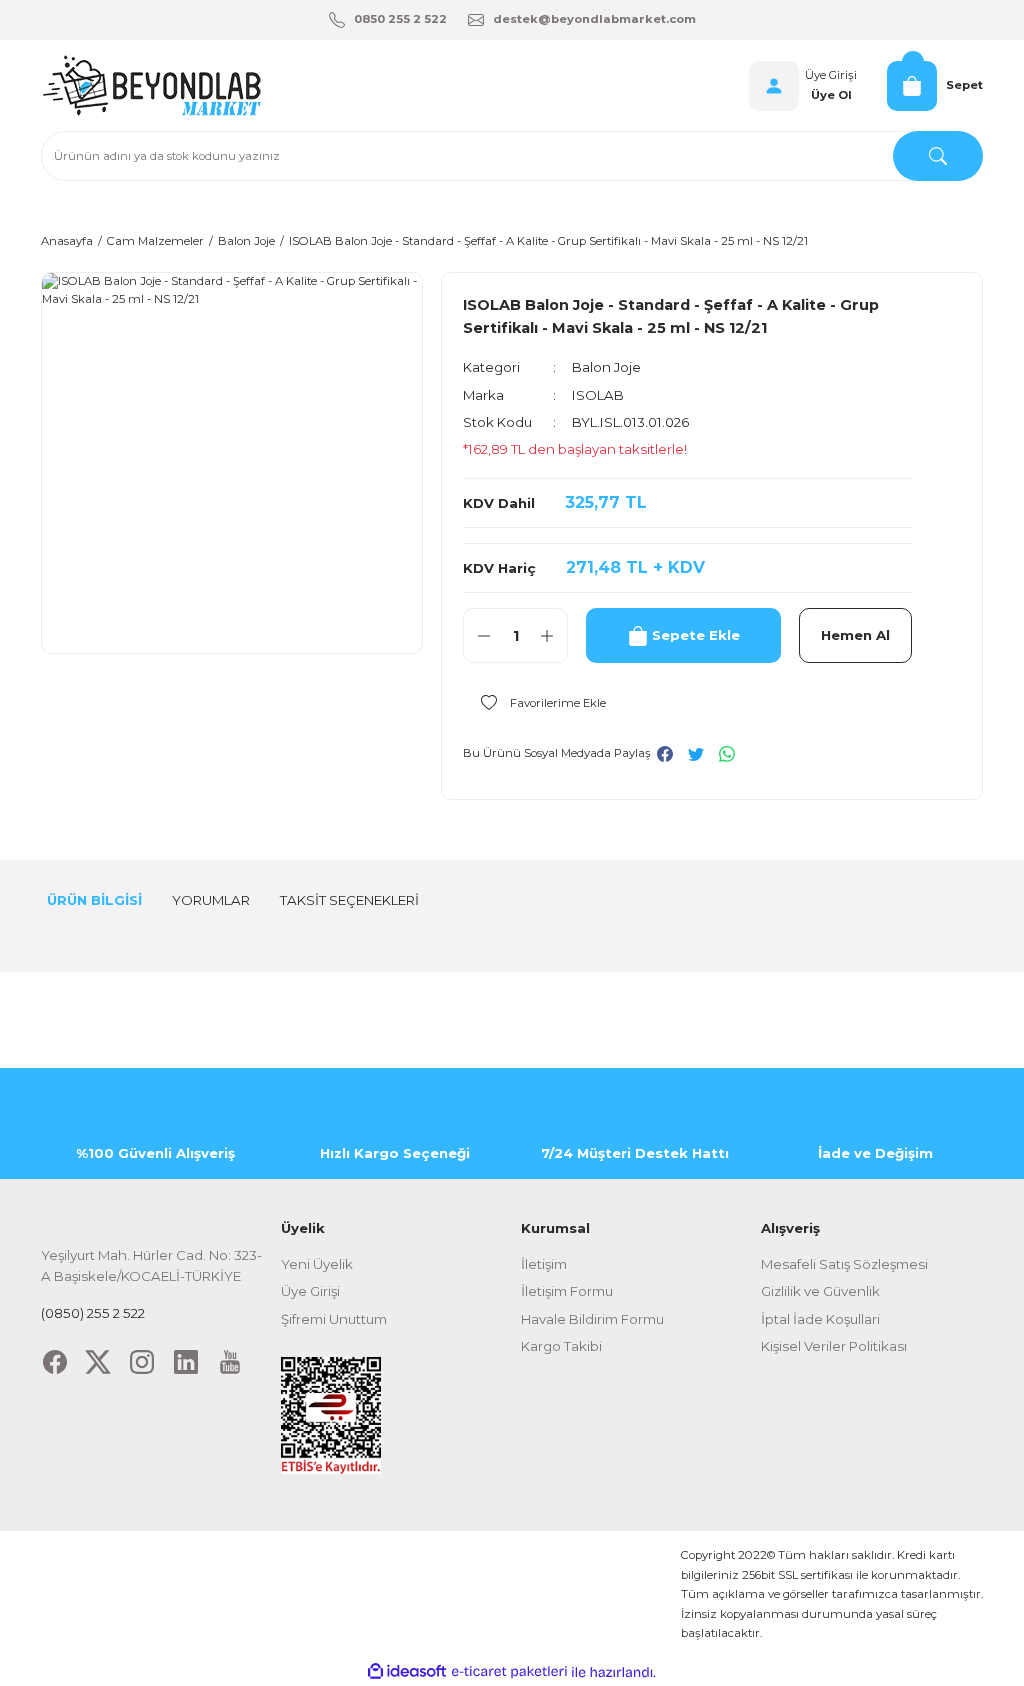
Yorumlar (211, 900)
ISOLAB (598, 395)
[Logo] (151, 85)
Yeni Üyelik (317, 1264)
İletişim (544, 1264)
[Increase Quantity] (547, 635)
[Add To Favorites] (534, 702)
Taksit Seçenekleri (349, 900)
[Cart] (912, 86)
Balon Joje (606, 367)
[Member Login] (774, 86)
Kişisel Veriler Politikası (834, 1346)
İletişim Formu (567, 1291)
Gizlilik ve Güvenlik (820, 1291)
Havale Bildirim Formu (592, 1319)
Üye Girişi (831, 75)
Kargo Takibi (561, 1346)
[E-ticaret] (509, 1672)
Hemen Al (855, 635)
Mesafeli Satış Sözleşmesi (844, 1264)
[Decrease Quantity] (484, 635)
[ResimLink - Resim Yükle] (331, 1414)
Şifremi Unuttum (334, 1319)
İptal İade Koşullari (820, 1319)
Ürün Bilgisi (94, 900)
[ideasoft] (407, 1672)
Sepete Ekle (696, 635)
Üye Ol (831, 95)
